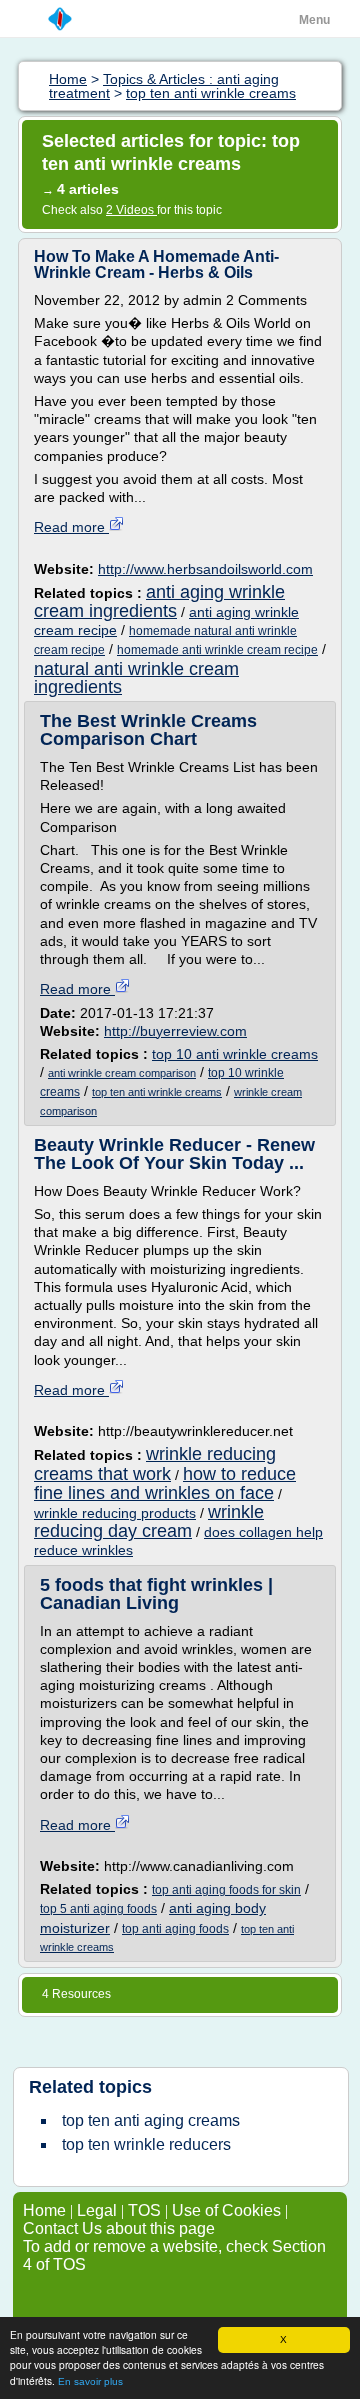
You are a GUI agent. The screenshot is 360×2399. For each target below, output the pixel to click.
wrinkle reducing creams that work (155, 1463)
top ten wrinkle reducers (146, 2144)
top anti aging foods (175, 1929)
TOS (144, 2210)
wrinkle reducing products (115, 1513)
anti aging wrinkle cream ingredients (159, 601)
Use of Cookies (226, 2210)
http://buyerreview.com (175, 1031)
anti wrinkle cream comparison (122, 1073)
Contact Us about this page (119, 2228)
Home (44, 2210)
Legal (97, 2210)
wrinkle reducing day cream (149, 1521)
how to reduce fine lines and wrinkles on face (165, 1483)
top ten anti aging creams (151, 2120)
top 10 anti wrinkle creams (235, 1054)
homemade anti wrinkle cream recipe (217, 650)
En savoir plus (90, 2381)
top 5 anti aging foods (98, 1909)
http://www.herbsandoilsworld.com (205, 569)
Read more (71, 527)
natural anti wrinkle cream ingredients (136, 678)
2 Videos (131, 210)
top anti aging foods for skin (226, 1890)
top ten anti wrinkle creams (157, 1092)
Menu (314, 20)
